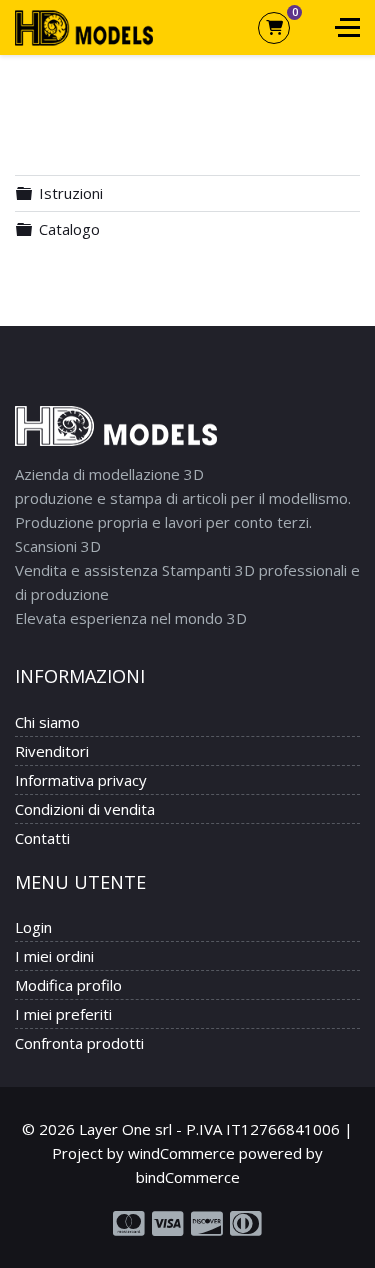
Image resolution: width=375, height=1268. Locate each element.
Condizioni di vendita (85, 809)
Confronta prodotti (79, 1043)
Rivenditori (52, 751)
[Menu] (347, 27)
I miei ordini (54, 956)
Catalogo (69, 229)
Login (33, 927)
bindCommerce (188, 1177)
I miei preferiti (63, 1014)
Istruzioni (71, 193)
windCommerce (181, 1153)
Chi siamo (47, 722)
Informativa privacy (81, 780)
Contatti (42, 838)
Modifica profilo (68, 985)
